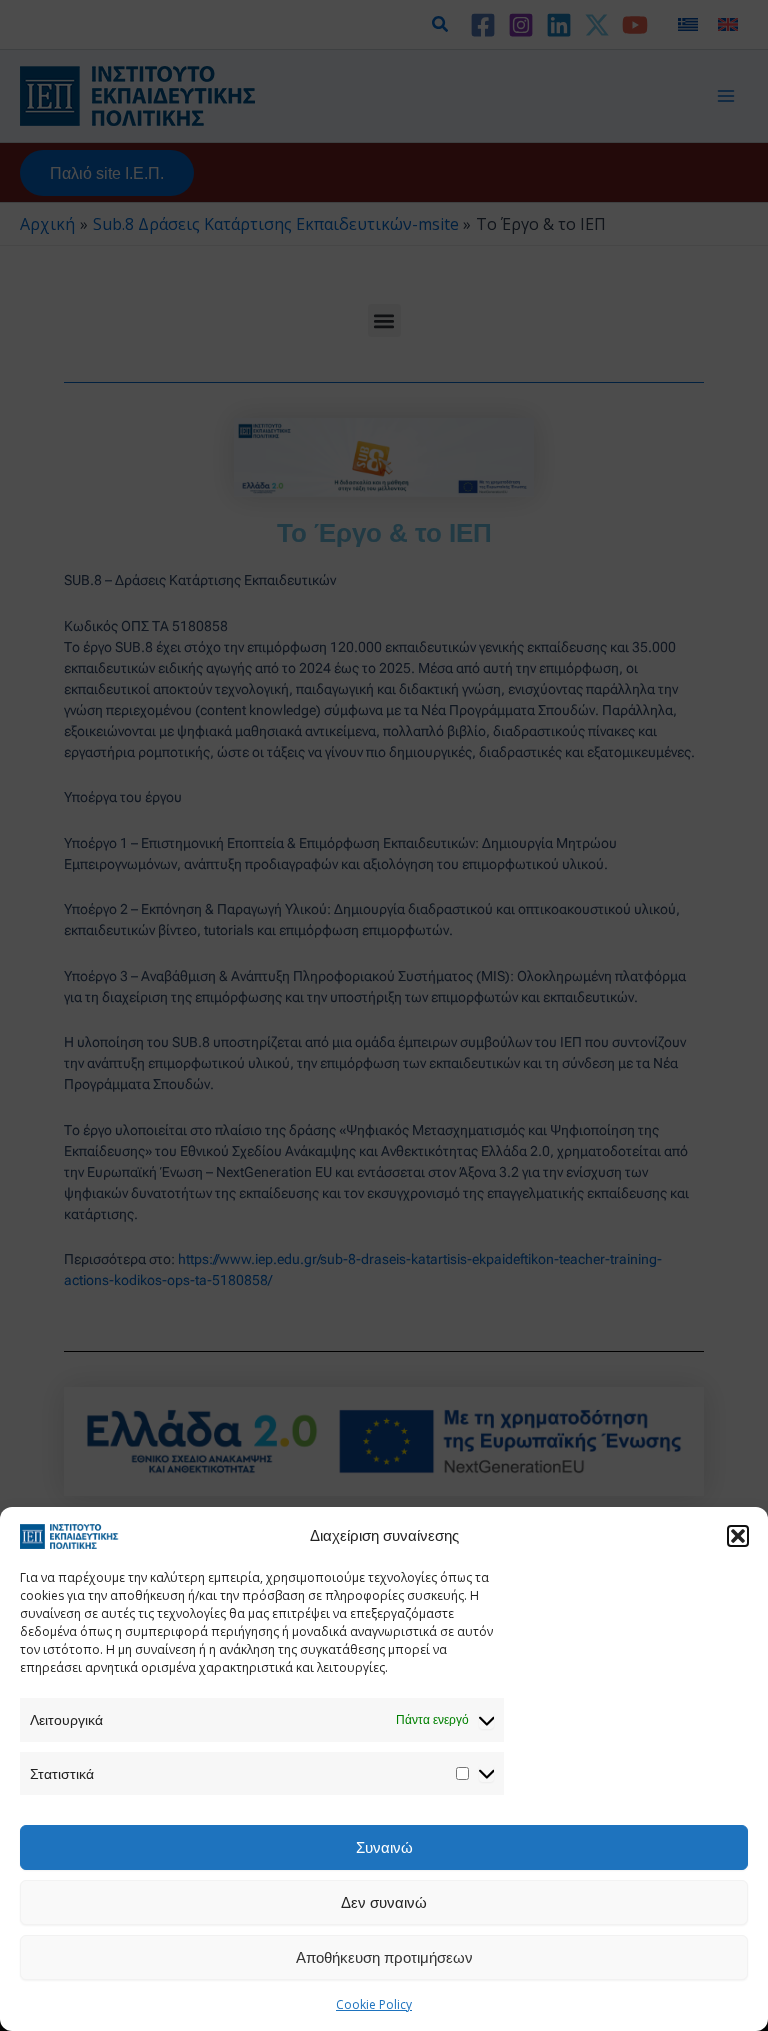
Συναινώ (384, 1847)
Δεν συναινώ (384, 1902)
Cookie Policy (374, 2004)
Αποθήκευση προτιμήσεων (384, 1957)
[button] (738, 1536)
